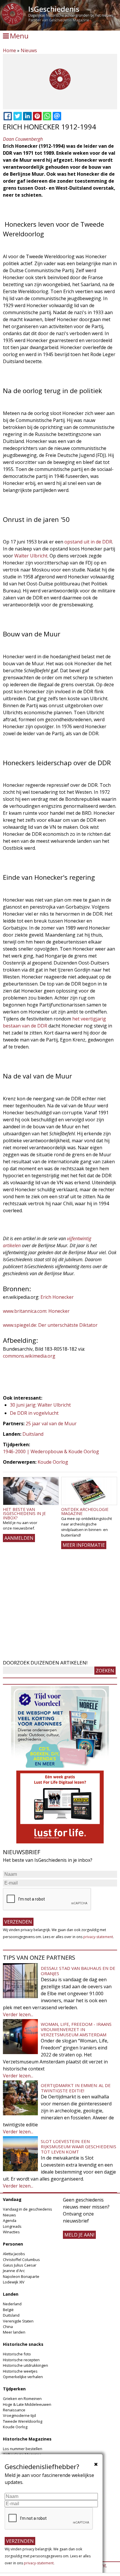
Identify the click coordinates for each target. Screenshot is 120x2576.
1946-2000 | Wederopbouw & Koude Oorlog (51, 1451)
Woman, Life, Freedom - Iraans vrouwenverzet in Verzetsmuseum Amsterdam (76, 2029)
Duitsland (33, 1434)
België (8, 2310)
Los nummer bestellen (23, 2449)
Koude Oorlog (53, 1462)
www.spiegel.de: (20, 1325)
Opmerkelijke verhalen (23, 2377)
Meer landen (14, 2332)
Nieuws (29, 50)
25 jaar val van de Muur (51, 1424)
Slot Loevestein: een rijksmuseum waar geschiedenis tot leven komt (78, 2146)
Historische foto (17, 2354)
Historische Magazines (27, 2439)
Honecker (58, 1311)
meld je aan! (79, 2235)
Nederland (12, 2304)
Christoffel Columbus (21, 2260)
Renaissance (14, 2410)
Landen (11, 2294)
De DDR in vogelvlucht (34, 1413)
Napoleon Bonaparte (21, 2276)
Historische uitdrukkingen (25, 2365)
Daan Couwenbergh (23, 139)
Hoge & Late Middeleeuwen (27, 2404)
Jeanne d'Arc (14, 2271)
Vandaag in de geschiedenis (28, 2209)
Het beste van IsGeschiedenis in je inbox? (24, 1514)
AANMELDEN (19, 1538)
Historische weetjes (20, 2371)
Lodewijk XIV (14, 2282)
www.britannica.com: (25, 1311)
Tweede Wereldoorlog (23, 2421)
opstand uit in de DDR (88, 542)
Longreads (12, 2226)
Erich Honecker (57, 1297)
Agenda (10, 2220)
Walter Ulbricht (31, 556)
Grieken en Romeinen (22, 2399)
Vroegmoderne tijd (19, 2415)
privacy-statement (98, 1937)
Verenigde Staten (18, 2321)
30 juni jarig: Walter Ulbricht (40, 1405)
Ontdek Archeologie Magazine (85, 1511)
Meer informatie (84, 1545)
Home (9, 50)
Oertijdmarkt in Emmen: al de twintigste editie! (76, 2088)
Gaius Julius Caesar (20, 2265)
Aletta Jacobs (14, 2254)
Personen (13, 2244)
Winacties (11, 2232)
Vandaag (12, 2199)
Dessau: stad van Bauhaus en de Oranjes (78, 1971)
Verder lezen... (18, 2014)
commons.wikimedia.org (29, 1356)
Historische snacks (23, 2344)
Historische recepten (21, 2360)
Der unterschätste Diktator (67, 1325)
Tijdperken (14, 2389)
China (8, 2327)
